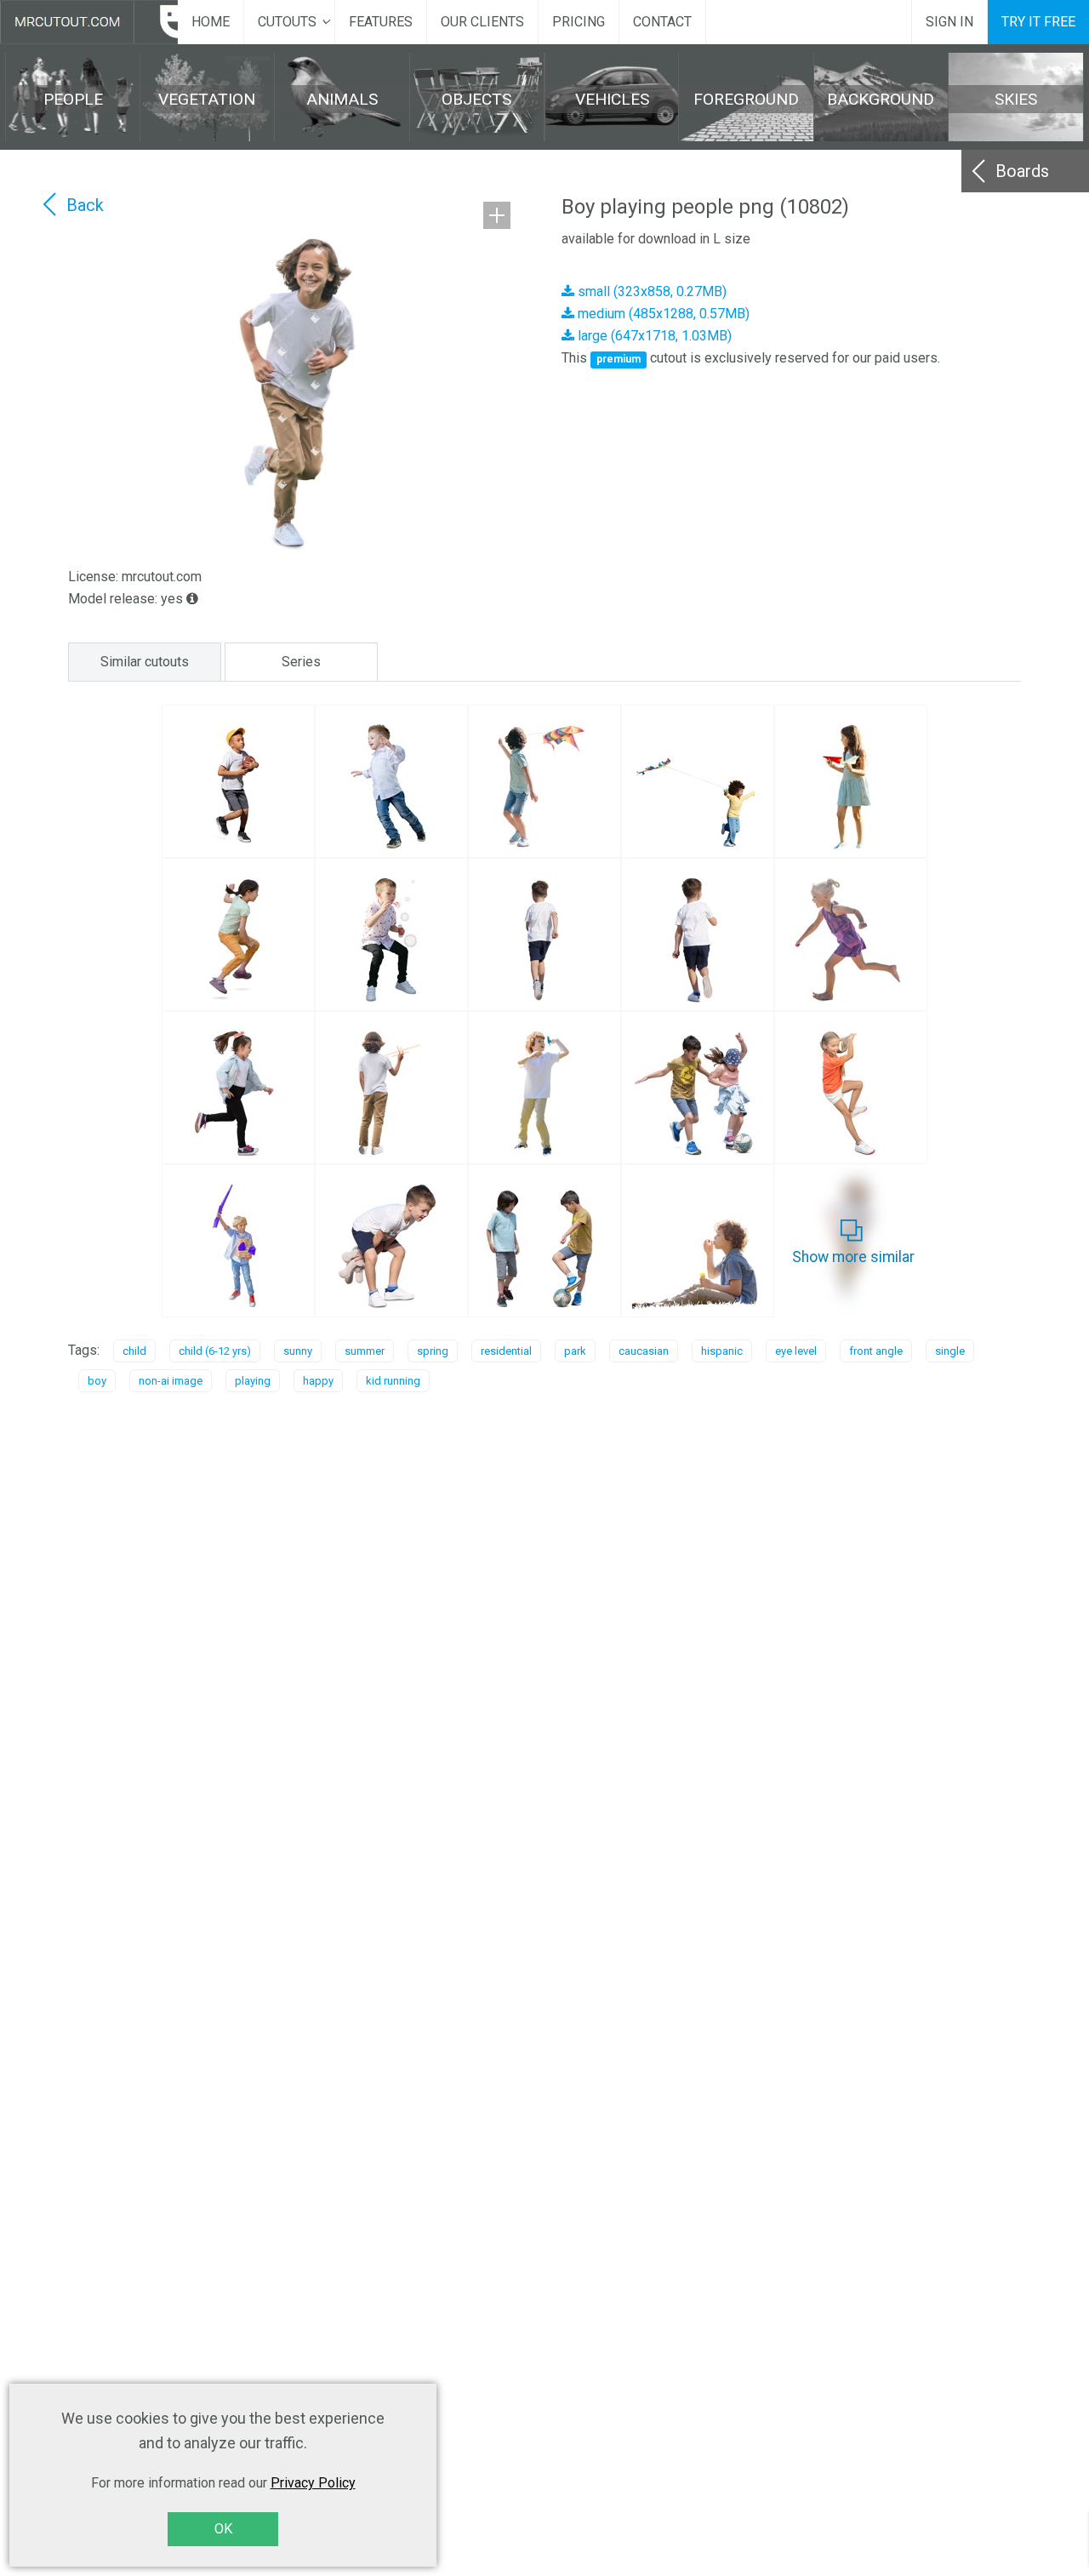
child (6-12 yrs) (215, 1351)
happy (318, 1381)
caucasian (644, 1351)
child (134, 1351)
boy (97, 1381)
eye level (796, 1351)
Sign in (949, 22)
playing (253, 1381)
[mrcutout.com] (89, 22)
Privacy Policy (313, 2483)
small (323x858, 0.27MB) (650, 291)
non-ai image (171, 1381)
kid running (393, 1381)
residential (506, 1351)
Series (301, 662)
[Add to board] (497, 215)
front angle (876, 1351)
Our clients (482, 22)
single (950, 1351)
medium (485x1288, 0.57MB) (662, 314)
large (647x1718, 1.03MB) (653, 336)
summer (365, 1351)
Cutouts (287, 22)
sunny (298, 1351)
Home (211, 22)
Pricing (579, 22)
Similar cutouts (145, 662)
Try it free (1038, 22)
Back (85, 205)
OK (223, 2529)
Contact (662, 22)
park (575, 1351)
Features (381, 22)
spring (433, 1351)
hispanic (722, 1351)
